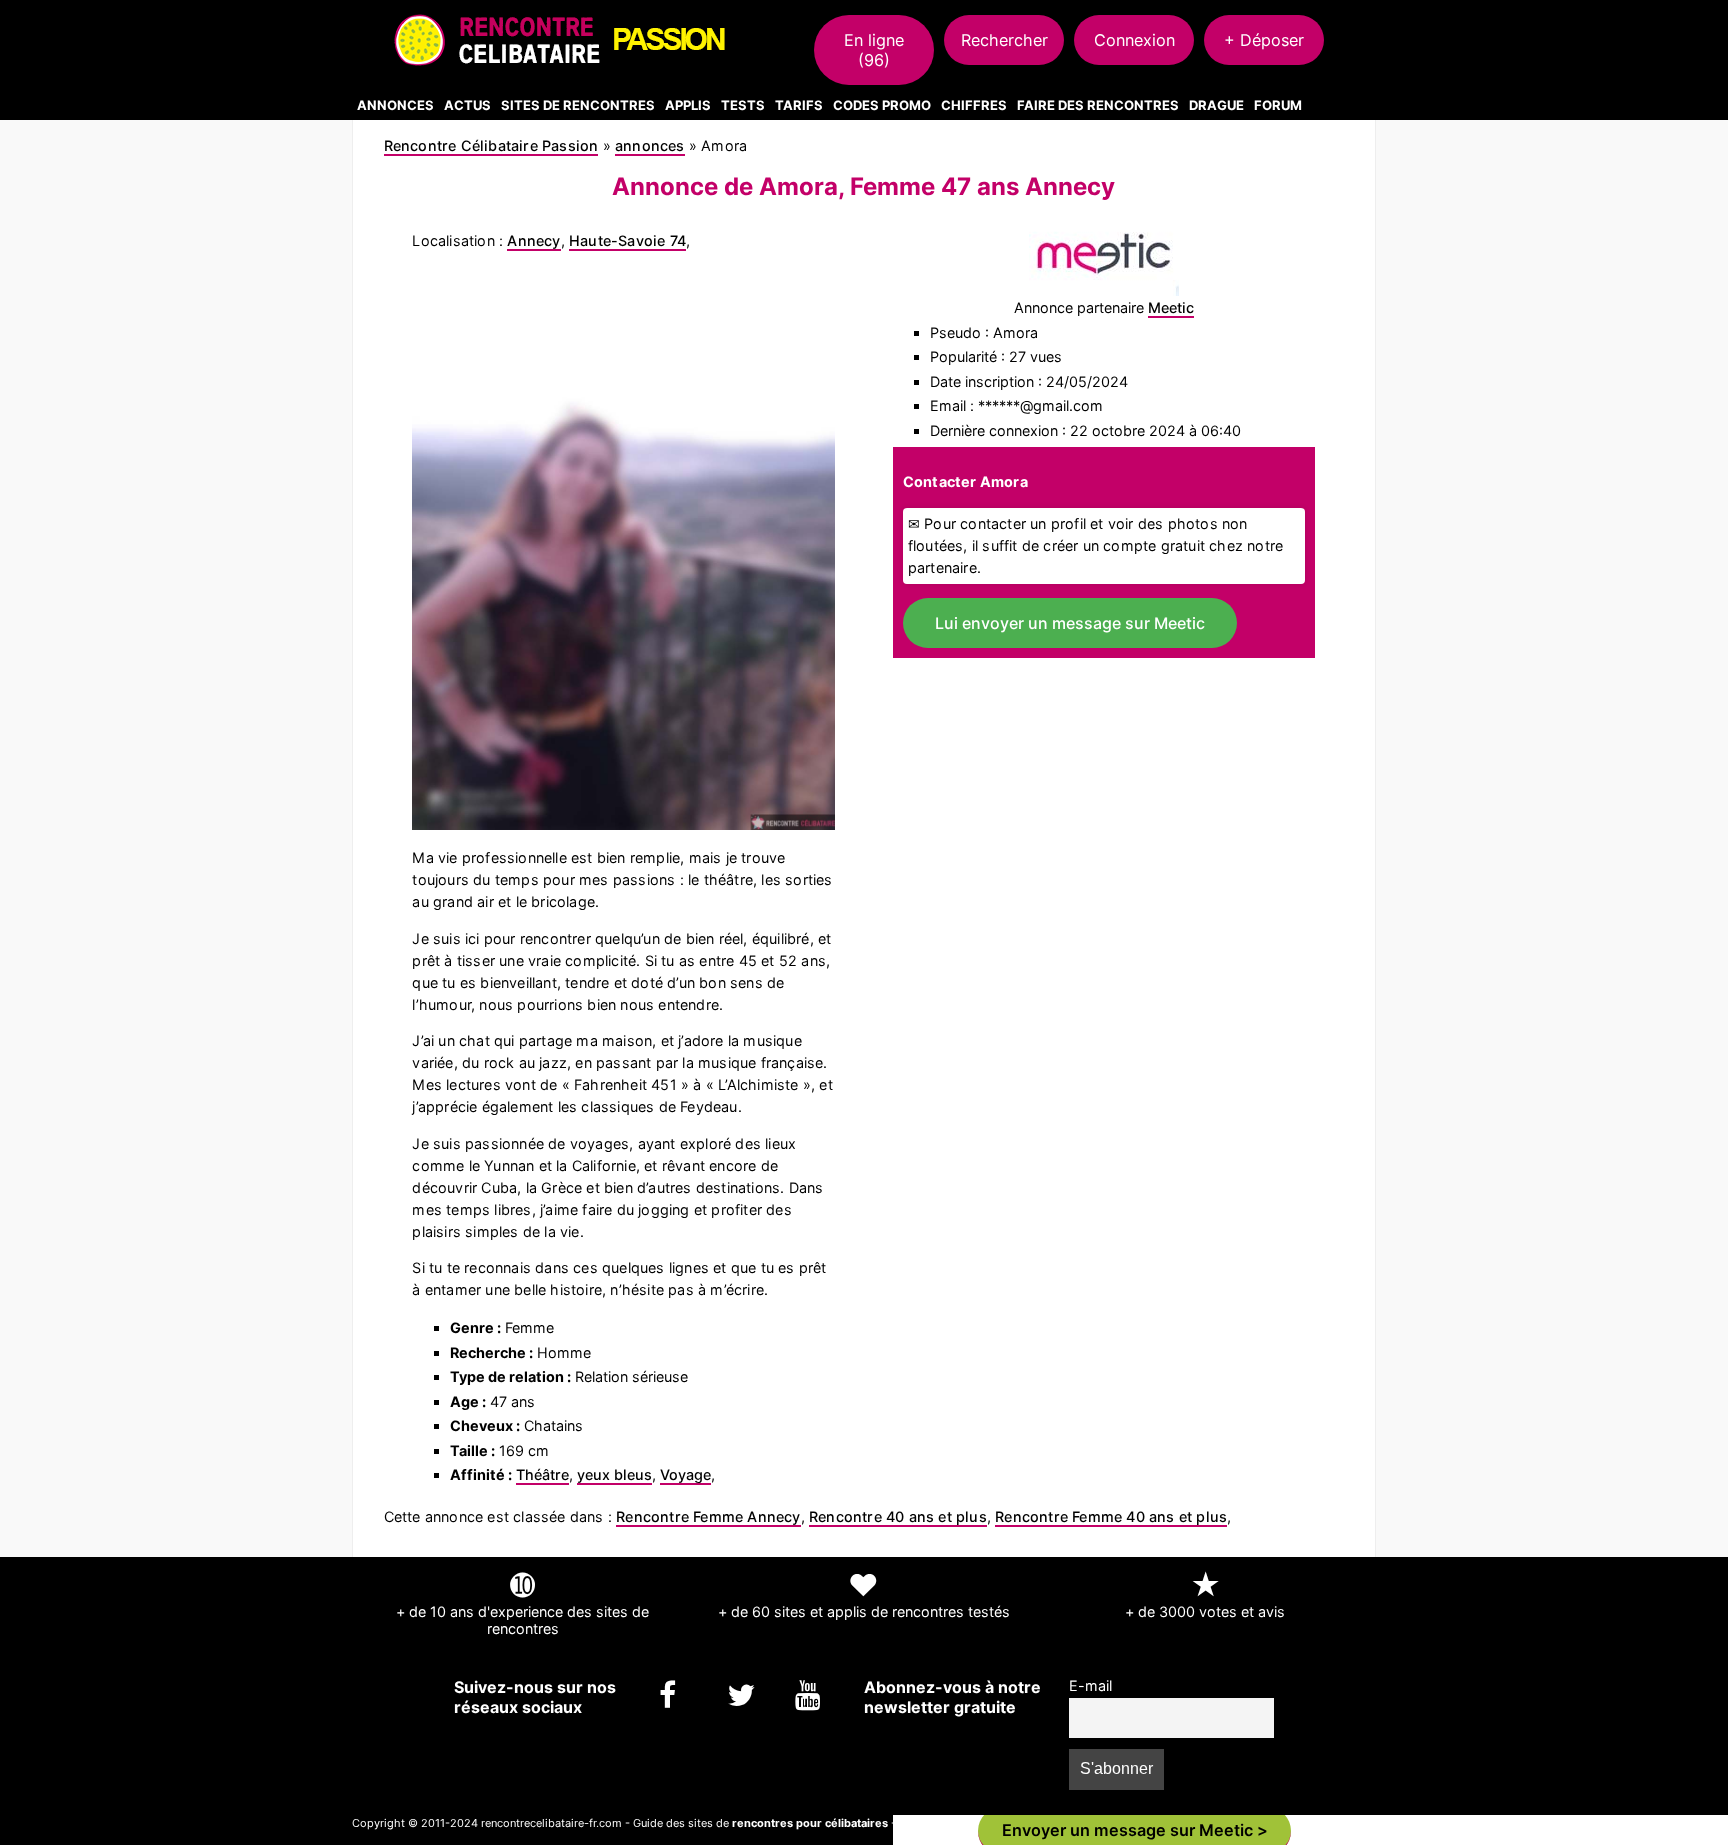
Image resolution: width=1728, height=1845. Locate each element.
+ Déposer (1264, 40)
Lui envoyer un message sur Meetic (1070, 623)
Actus (467, 105)
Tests (743, 105)
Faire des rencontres (1098, 105)
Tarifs (799, 105)
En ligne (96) (874, 50)
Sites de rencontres (578, 105)
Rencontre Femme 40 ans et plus (1111, 1516)
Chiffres (974, 105)
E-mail (1090, 1685)
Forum (1278, 105)
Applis (688, 105)
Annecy (533, 240)
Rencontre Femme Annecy (708, 1516)
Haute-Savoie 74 (627, 240)
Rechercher (1004, 40)
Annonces (395, 105)
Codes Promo (882, 105)
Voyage (685, 1474)
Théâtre (542, 1474)
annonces (650, 145)
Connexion (1134, 40)
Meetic (1171, 307)
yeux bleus (614, 1474)
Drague (1216, 105)
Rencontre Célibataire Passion (491, 145)
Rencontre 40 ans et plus (898, 1516)
